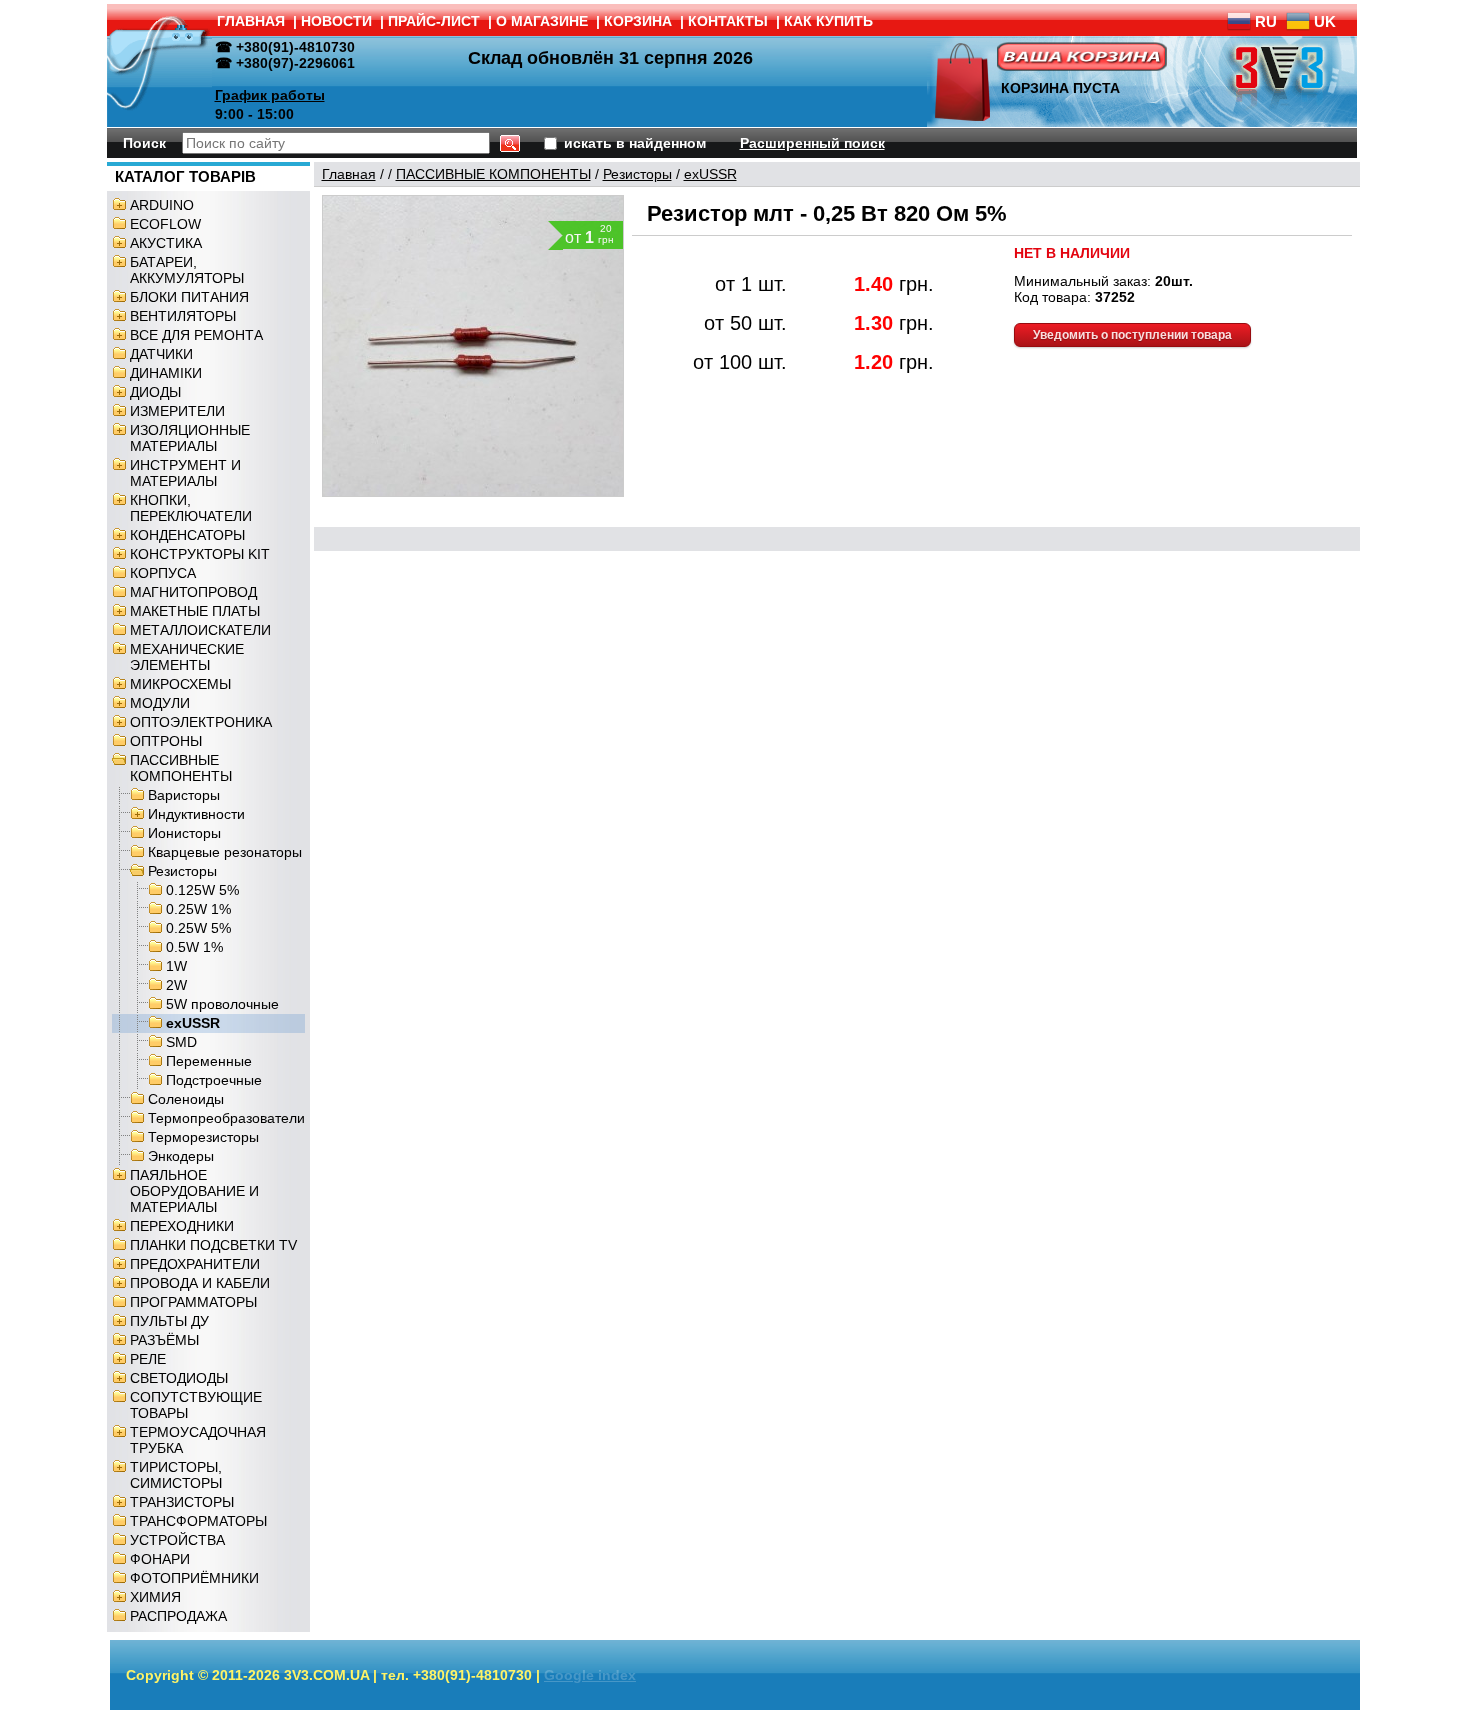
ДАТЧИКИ (161, 354)
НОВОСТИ (336, 21)
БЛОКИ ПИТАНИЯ (189, 297)
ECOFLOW (165, 224)
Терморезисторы (203, 1137)
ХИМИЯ (155, 1597)
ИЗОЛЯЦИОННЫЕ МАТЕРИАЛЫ (190, 438)
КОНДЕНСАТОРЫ (187, 535)
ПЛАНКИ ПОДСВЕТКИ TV (213, 1245)
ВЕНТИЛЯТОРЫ (183, 316)
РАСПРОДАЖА (178, 1616)
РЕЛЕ (148, 1359)
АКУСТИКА (166, 243)
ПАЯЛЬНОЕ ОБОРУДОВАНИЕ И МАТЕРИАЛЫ (194, 1191)
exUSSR (193, 1023)
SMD (181, 1042)
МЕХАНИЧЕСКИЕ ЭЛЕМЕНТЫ (187, 657)
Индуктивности (196, 814)
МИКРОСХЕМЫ (180, 684)
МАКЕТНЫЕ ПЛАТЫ (195, 611)
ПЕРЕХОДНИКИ (182, 1226)
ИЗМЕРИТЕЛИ (177, 411)
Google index (590, 1675)
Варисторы (184, 795)
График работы (270, 95)
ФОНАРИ (160, 1559)
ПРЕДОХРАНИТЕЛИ (195, 1264)
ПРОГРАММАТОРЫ (193, 1302)
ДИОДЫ (155, 392)
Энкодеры (181, 1156)
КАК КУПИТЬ (828, 21)
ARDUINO (162, 205)
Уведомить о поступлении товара (1132, 335)
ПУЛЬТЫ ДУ (169, 1321)
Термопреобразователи (226, 1118)
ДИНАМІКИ (166, 373)
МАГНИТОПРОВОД (193, 592)
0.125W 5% (202, 890)
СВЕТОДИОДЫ (179, 1378)
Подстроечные (214, 1080)
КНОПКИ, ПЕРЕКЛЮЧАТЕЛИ (191, 508)
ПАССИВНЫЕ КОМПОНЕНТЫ (181, 768)
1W (176, 966)
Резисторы (182, 871)
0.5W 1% (194, 947)
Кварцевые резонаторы (225, 852)
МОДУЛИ (160, 703)
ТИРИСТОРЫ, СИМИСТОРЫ (176, 1475)
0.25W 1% (198, 909)
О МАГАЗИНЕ (542, 21)
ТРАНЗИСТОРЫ (182, 1502)
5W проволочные (222, 1004)
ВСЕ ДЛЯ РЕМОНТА (196, 335)
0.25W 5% (198, 928)
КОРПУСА (163, 573)
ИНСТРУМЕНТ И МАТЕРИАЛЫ (185, 473)
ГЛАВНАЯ (251, 21)
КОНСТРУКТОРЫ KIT (200, 554)
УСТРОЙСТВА (177, 1540)
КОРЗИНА (638, 21)
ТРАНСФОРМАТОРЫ (198, 1521)
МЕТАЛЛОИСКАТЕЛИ (200, 630)
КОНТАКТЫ (728, 21)
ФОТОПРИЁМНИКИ (194, 1578)
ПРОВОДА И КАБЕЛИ (200, 1283)
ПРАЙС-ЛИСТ (434, 21)
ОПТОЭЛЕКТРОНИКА (201, 722)
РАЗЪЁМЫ (164, 1340)
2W (176, 985)
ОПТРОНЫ (166, 741)
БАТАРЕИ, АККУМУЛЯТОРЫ (187, 270)
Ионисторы (184, 833)
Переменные (209, 1061)
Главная (349, 174)
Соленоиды (186, 1099)
